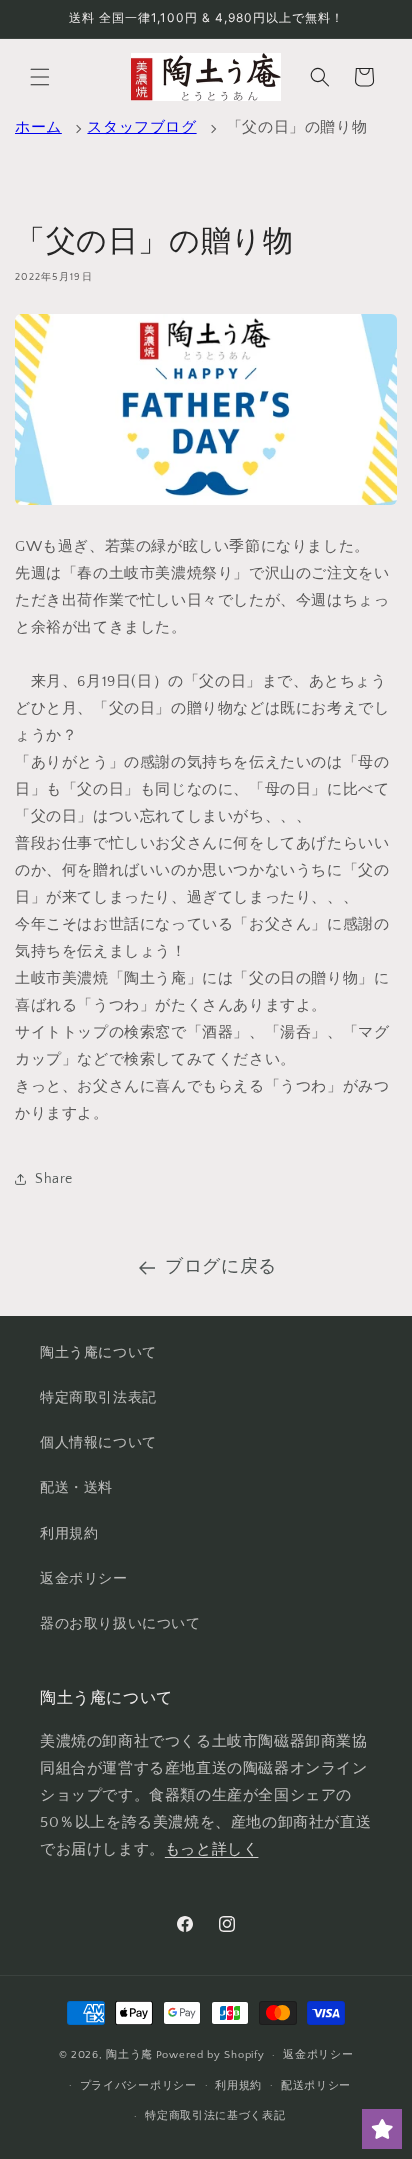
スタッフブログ (141, 127)
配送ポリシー (316, 2086)
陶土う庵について (98, 1353)
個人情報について (98, 1443)
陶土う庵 (129, 2055)
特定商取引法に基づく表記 (215, 2116)
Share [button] (54, 1179)
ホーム (38, 127)
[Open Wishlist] (382, 2129)
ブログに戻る (221, 1267)
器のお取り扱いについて (120, 1624)
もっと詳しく (212, 1849)
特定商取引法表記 (98, 1398)
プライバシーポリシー (138, 2086)
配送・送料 (76, 1488)
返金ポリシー (84, 1579)
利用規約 (69, 1534)
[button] (40, 77)
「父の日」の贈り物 (297, 127)
